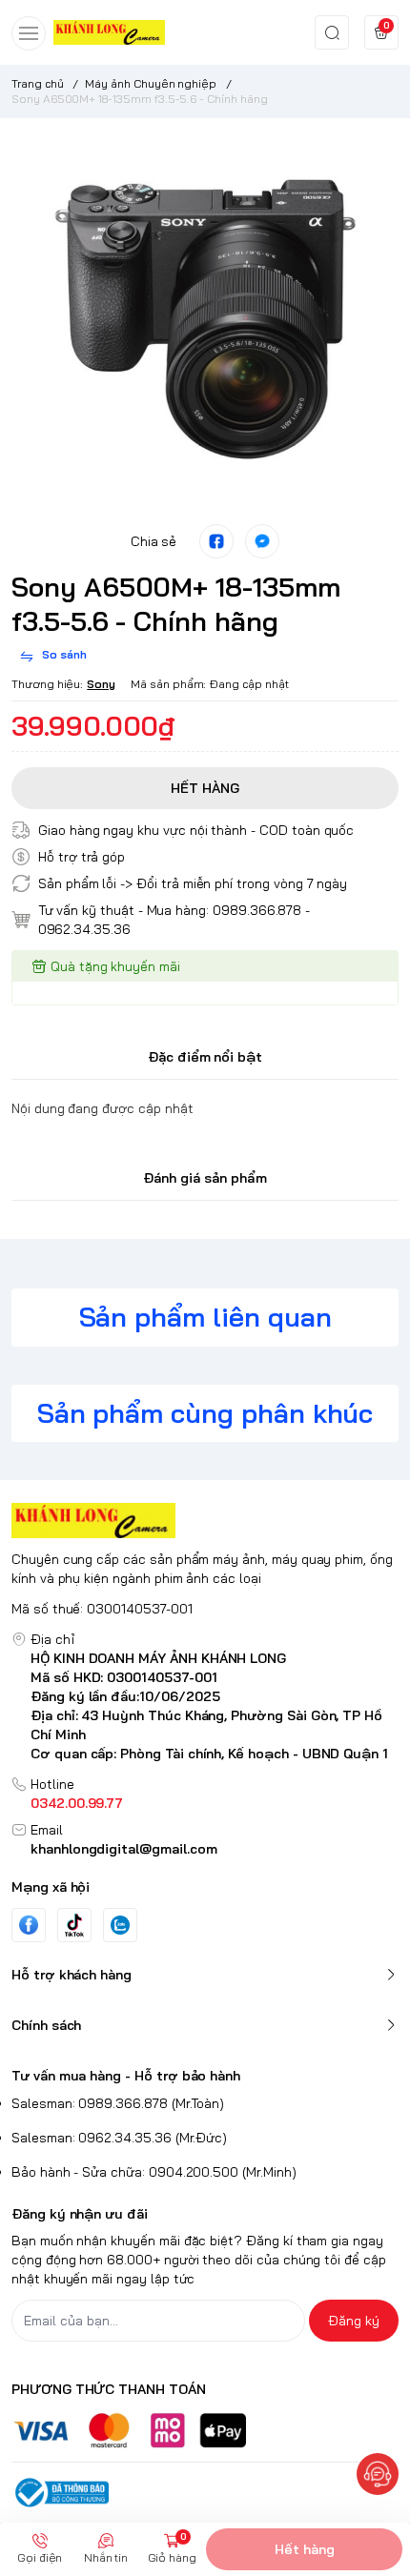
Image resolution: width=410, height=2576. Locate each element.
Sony (101, 684)
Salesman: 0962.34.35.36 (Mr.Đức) (119, 2138)
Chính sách (46, 2025)
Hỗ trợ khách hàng (72, 1975)
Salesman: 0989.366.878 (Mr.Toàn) (118, 2103)
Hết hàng (305, 2549)
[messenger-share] (262, 541)
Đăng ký (354, 2321)
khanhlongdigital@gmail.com (124, 1849)
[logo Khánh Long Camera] (205, 1521)
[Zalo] (120, 1925)
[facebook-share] (216, 541)
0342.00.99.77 (77, 1803)
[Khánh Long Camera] (109, 32)
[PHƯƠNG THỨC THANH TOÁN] (205, 2431)
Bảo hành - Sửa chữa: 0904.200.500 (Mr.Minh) (154, 2172)
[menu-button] (29, 33)
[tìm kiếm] (332, 32)
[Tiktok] (74, 1925)
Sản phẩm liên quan (205, 1317)
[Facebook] (29, 1925)
